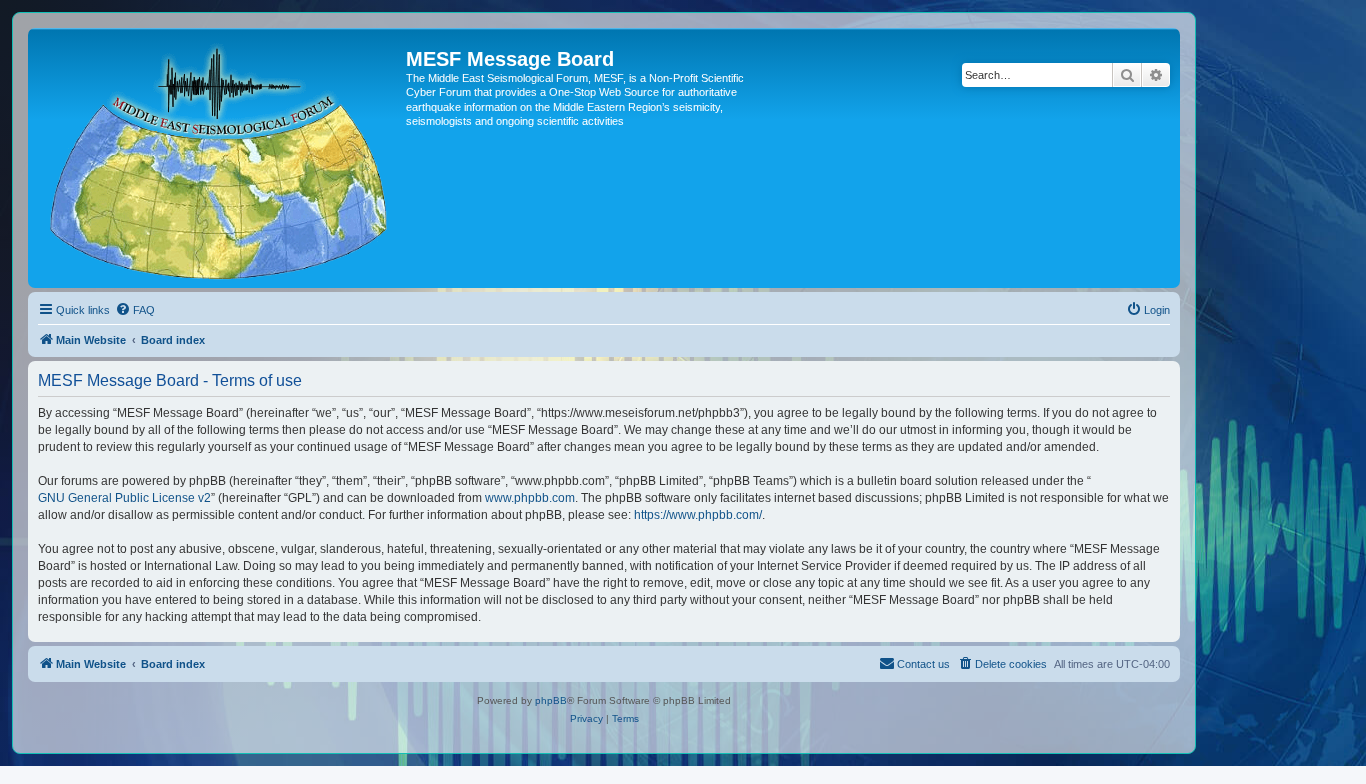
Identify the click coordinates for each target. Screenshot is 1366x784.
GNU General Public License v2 (124, 498)
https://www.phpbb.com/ (698, 515)
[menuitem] (135, 310)
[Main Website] (219, 158)
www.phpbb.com (530, 498)
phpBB (551, 700)
